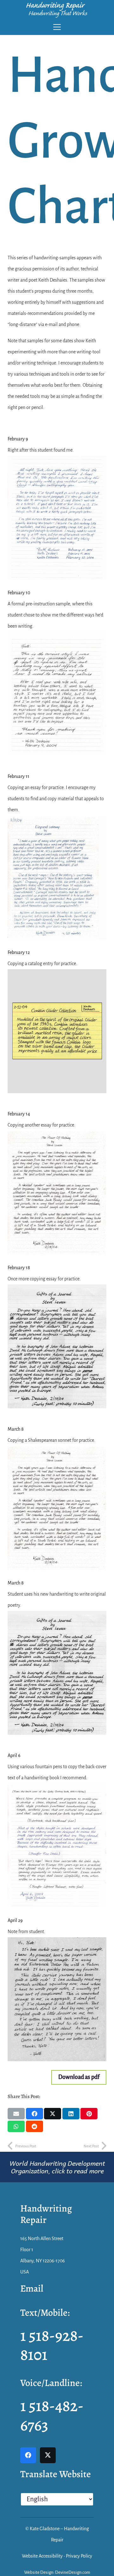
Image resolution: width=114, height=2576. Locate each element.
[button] (57, 27)
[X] (48, 2455)
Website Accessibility (42, 2556)
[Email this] (16, 2114)
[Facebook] (28, 2455)
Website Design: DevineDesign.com (57, 2572)
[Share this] (35, 2114)
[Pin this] (89, 2114)
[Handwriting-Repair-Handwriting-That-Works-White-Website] (57, 10)
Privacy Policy (79, 2556)
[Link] (57, 2167)
